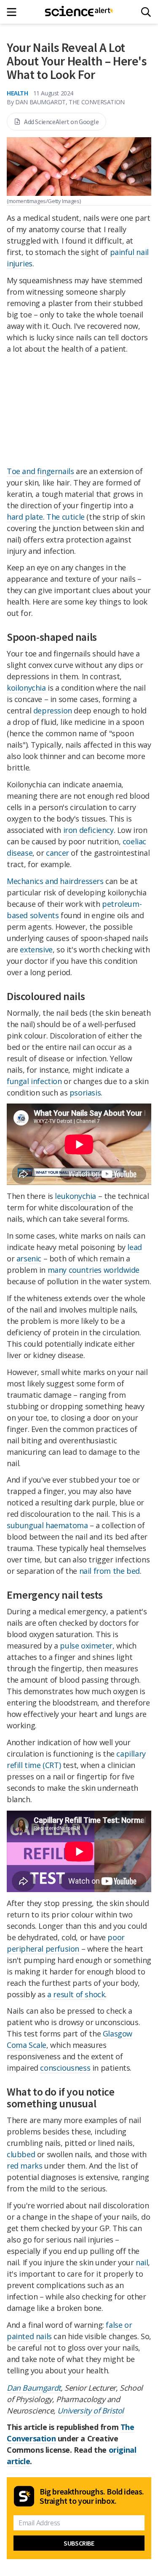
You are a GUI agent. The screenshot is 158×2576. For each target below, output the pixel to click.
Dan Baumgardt (34, 2388)
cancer (58, 853)
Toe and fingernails (40, 471)
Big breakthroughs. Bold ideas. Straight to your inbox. (92, 2496)
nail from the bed (110, 1571)
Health (17, 93)
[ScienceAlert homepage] (79, 12)
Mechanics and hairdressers (55, 881)
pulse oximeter (86, 1646)
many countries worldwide (94, 1270)
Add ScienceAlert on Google (62, 122)
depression (53, 710)
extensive (36, 949)
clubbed (21, 2154)
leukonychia (75, 1196)
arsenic (29, 1258)
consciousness (65, 2068)
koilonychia (26, 688)
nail (142, 2262)
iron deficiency (88, 830)
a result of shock (76, 1994)
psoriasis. (86, 1093)
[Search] (146, 12)
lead (134, 1247)
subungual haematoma (47, 1525)
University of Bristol (91, 2411)
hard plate (25, 517)
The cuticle (66, 517)
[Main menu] (14, 12)
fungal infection (34, 1081)
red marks (24, 2166)
